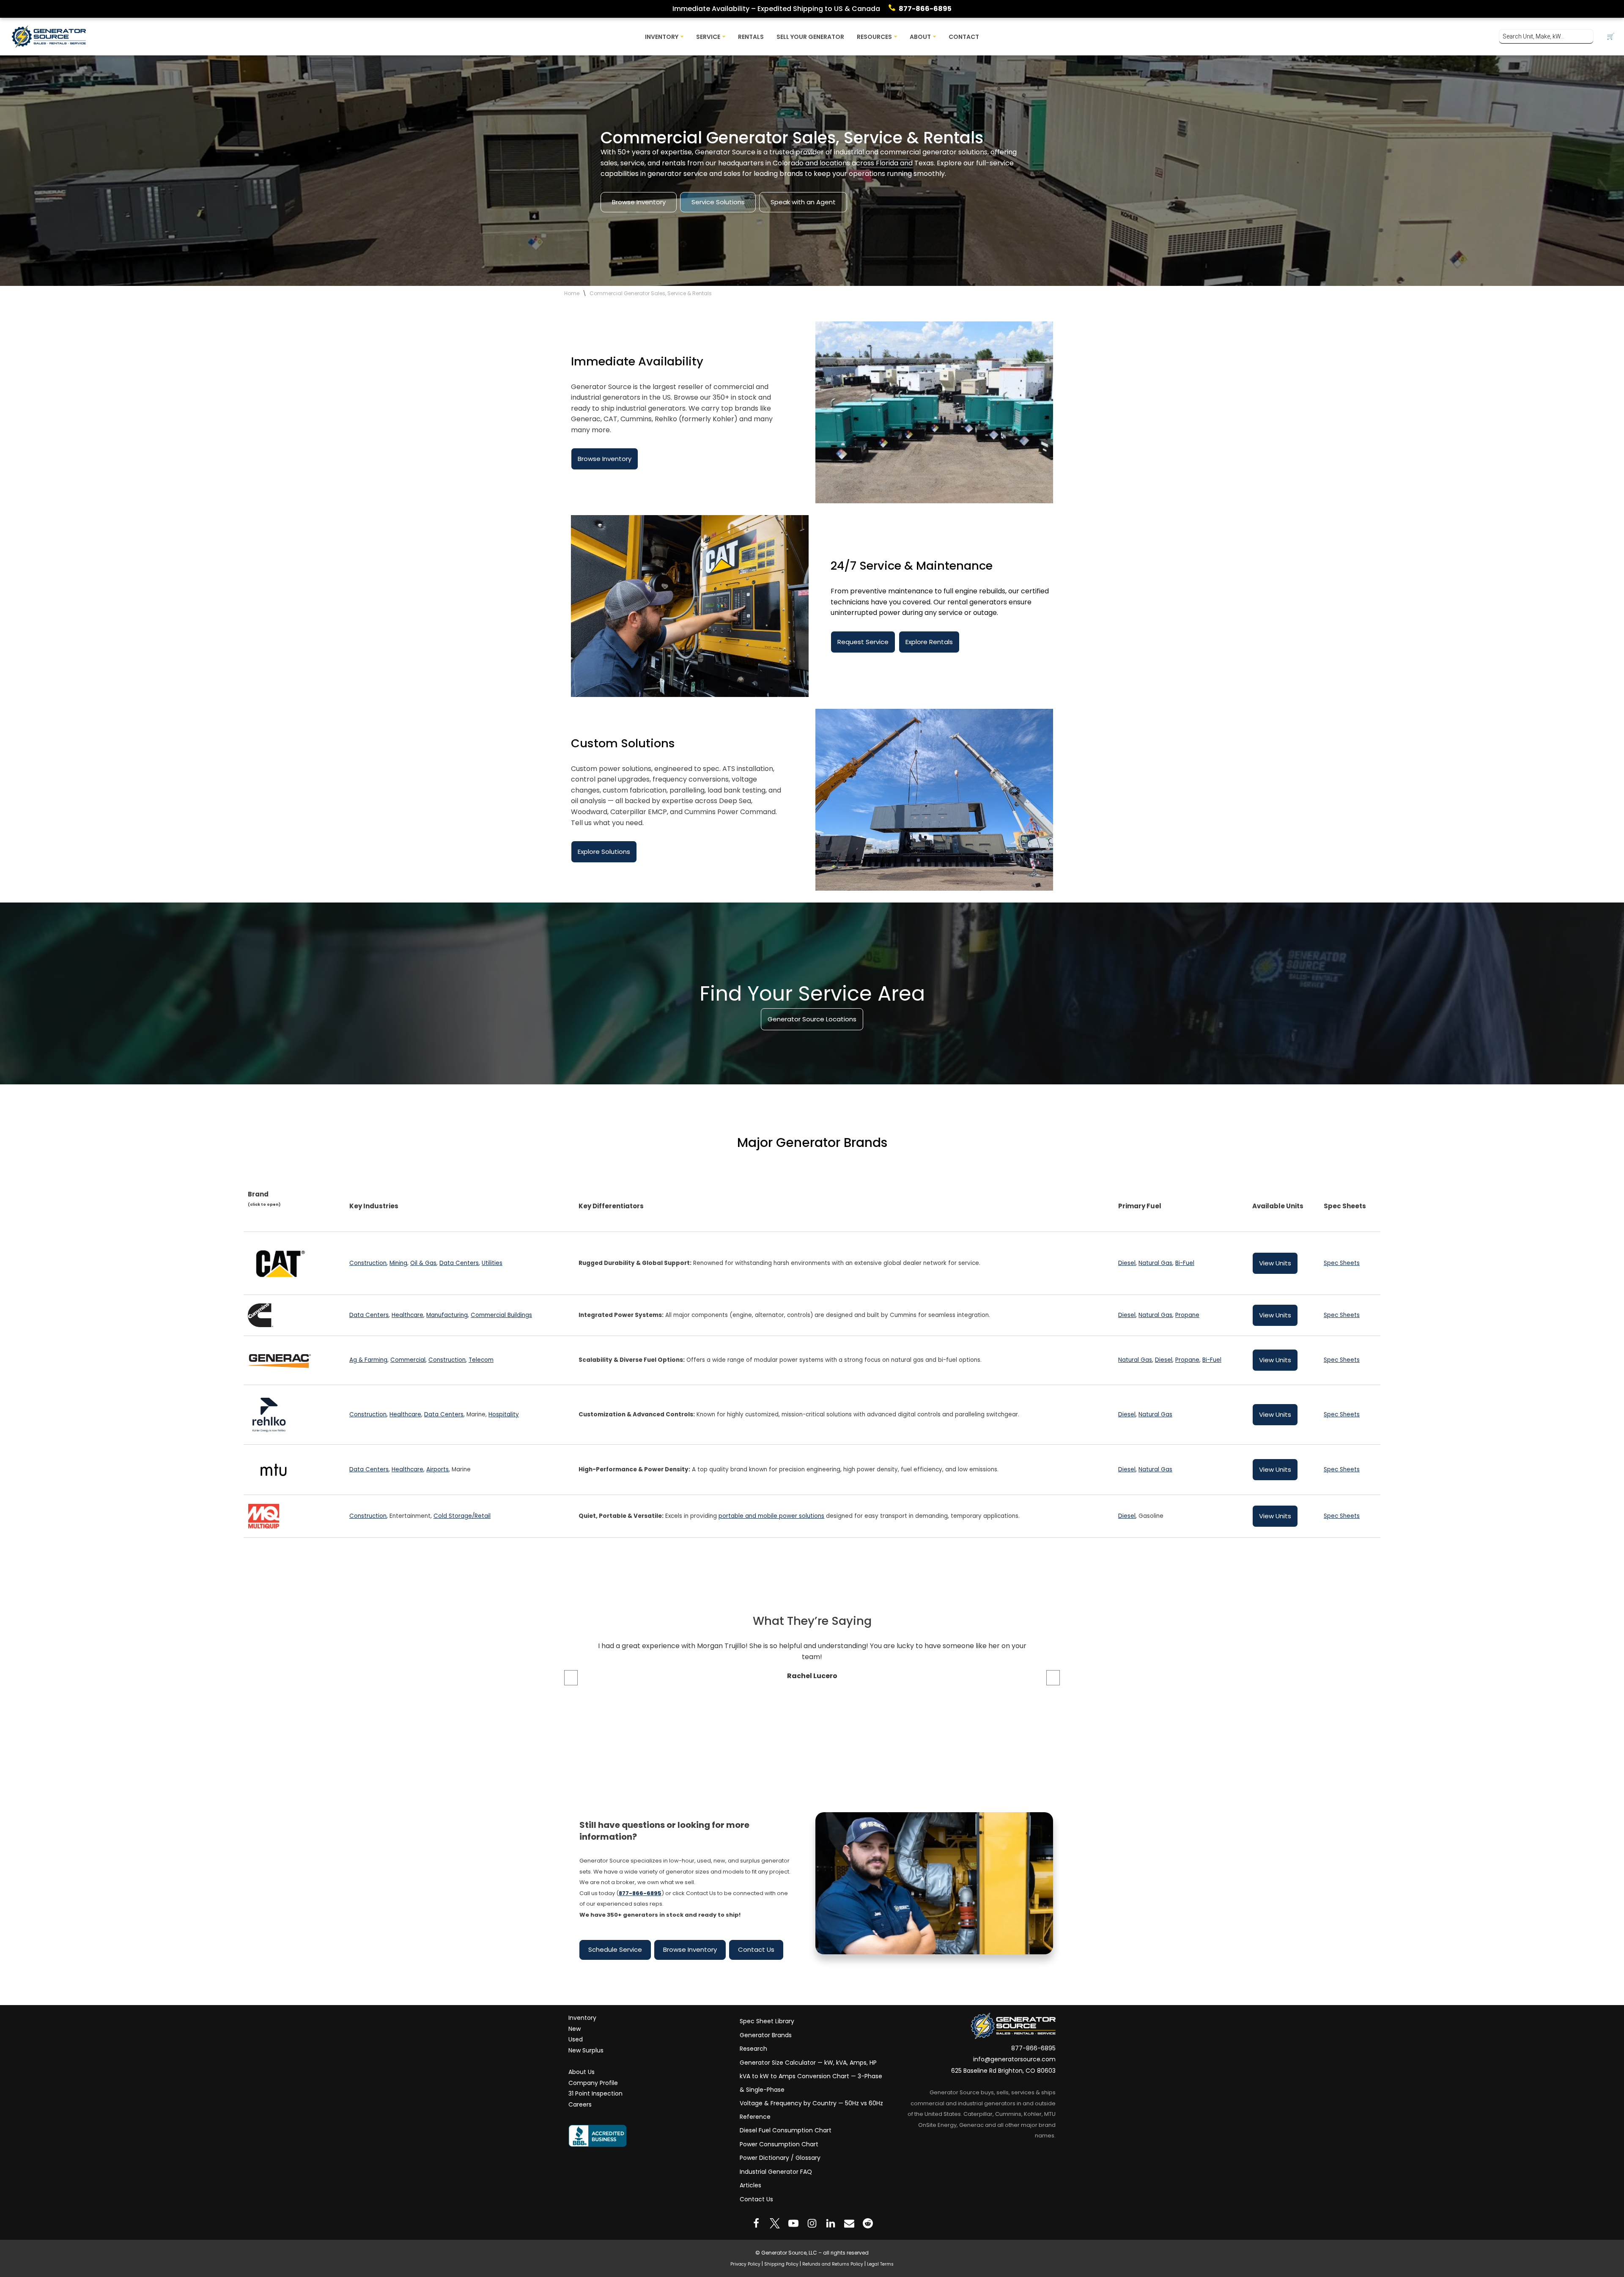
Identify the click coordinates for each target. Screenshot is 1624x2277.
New (575, 2029)
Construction (368, 1263)
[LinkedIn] (831, 2223)
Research (753, 2049)
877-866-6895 (925, 9)
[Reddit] (868, 2223)
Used (576, 2039)
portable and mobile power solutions (771, 1516)
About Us (582, 2072)
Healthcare (407, 1315)
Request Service (863, 642)
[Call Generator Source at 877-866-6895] (894, 9)
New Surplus (586, 2050)
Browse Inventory (639, 202)
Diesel (1127, 1263)
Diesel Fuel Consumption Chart (786, 2130)
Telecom (481, 1360)
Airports (438, 1469)
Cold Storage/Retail (462, 1516)
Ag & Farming (368, 1360)
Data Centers (459, 1263)
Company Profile (593, 2083)
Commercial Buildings (501, 1315)
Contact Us (756, 1949)
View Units (1275, 1263)
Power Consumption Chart (779, 2144)
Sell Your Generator (810, 37)
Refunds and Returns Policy (833, 2264)
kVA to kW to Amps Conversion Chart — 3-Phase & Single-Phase (811, 2083)
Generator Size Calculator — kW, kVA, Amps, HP (808, 2063)
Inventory (582, 2018)
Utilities (492, 1263)
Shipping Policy (781, 2264)
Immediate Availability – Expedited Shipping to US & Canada (776, 9)
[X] (775, 2223)
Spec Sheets (1342, 1263)
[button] (682, 37)
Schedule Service (615, 1949)
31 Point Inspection (595, 2093)
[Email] (849, 2223)
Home (572, 293)
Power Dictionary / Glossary (780, 2158)
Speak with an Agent (803, 202)
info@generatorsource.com (1014, 2059)
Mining (398, 1263)
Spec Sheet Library (767, 2021)
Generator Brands (766, 2035)
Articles (750, 2185)
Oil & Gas (423, 1263)
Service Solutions (718, 202)
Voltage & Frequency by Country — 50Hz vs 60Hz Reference (811, 2110)
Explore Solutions (604, 852)
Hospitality (504, 1414)
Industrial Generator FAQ (776, 2172)
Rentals (751, 37)
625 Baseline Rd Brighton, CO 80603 (1003, 2071)
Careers (580, 2104)
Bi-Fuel (1185, 1263)
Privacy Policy (745, 2264)
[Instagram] (812, 2223)
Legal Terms (880, 2264)
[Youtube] (793, 2223)
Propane (1187, 1315)
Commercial (408, 1360)
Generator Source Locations (812, 1019)
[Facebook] (756, 2223)
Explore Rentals (929, 642)
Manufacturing (447, 1315)
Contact (964, 37)
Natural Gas (1155, 1263)
